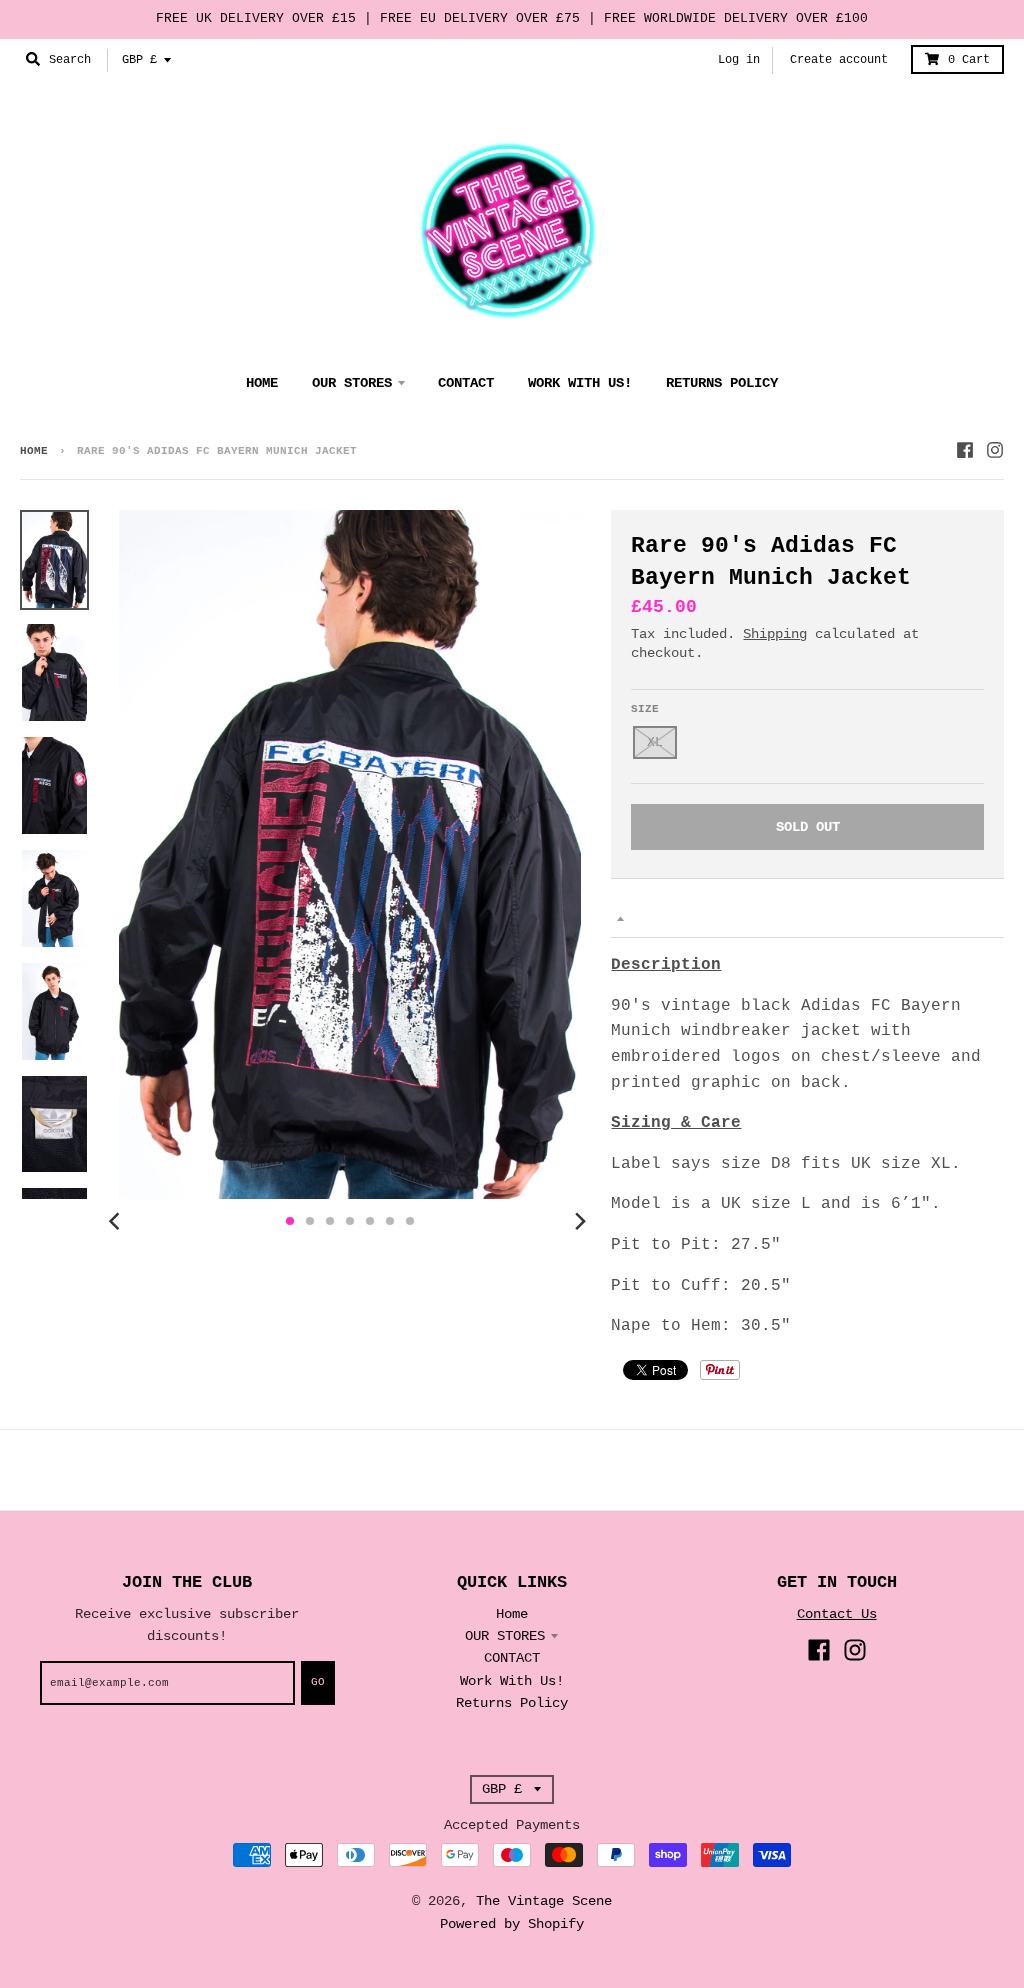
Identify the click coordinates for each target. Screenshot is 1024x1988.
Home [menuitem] (262, 383)
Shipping (775, 634)
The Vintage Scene (544, 1901)
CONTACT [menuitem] (466, 383)
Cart (969, 60)
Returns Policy (512, 1703)
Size (645, 709)
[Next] (579, 1221)
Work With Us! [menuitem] (580, 383)
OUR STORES (505, 1636)
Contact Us (837, 1614)
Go (318, 1682)
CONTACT (512, 1658)
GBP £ (139, 60)
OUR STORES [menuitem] (352, 383)
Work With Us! (512, 1681)
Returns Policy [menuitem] (722, 383)
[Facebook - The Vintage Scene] (965, 450)
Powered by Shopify (512, 1924)
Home (34, 451)
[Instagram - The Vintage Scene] (995, 450)
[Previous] (117, 1221)
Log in (739, 60)
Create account (839, 60)
